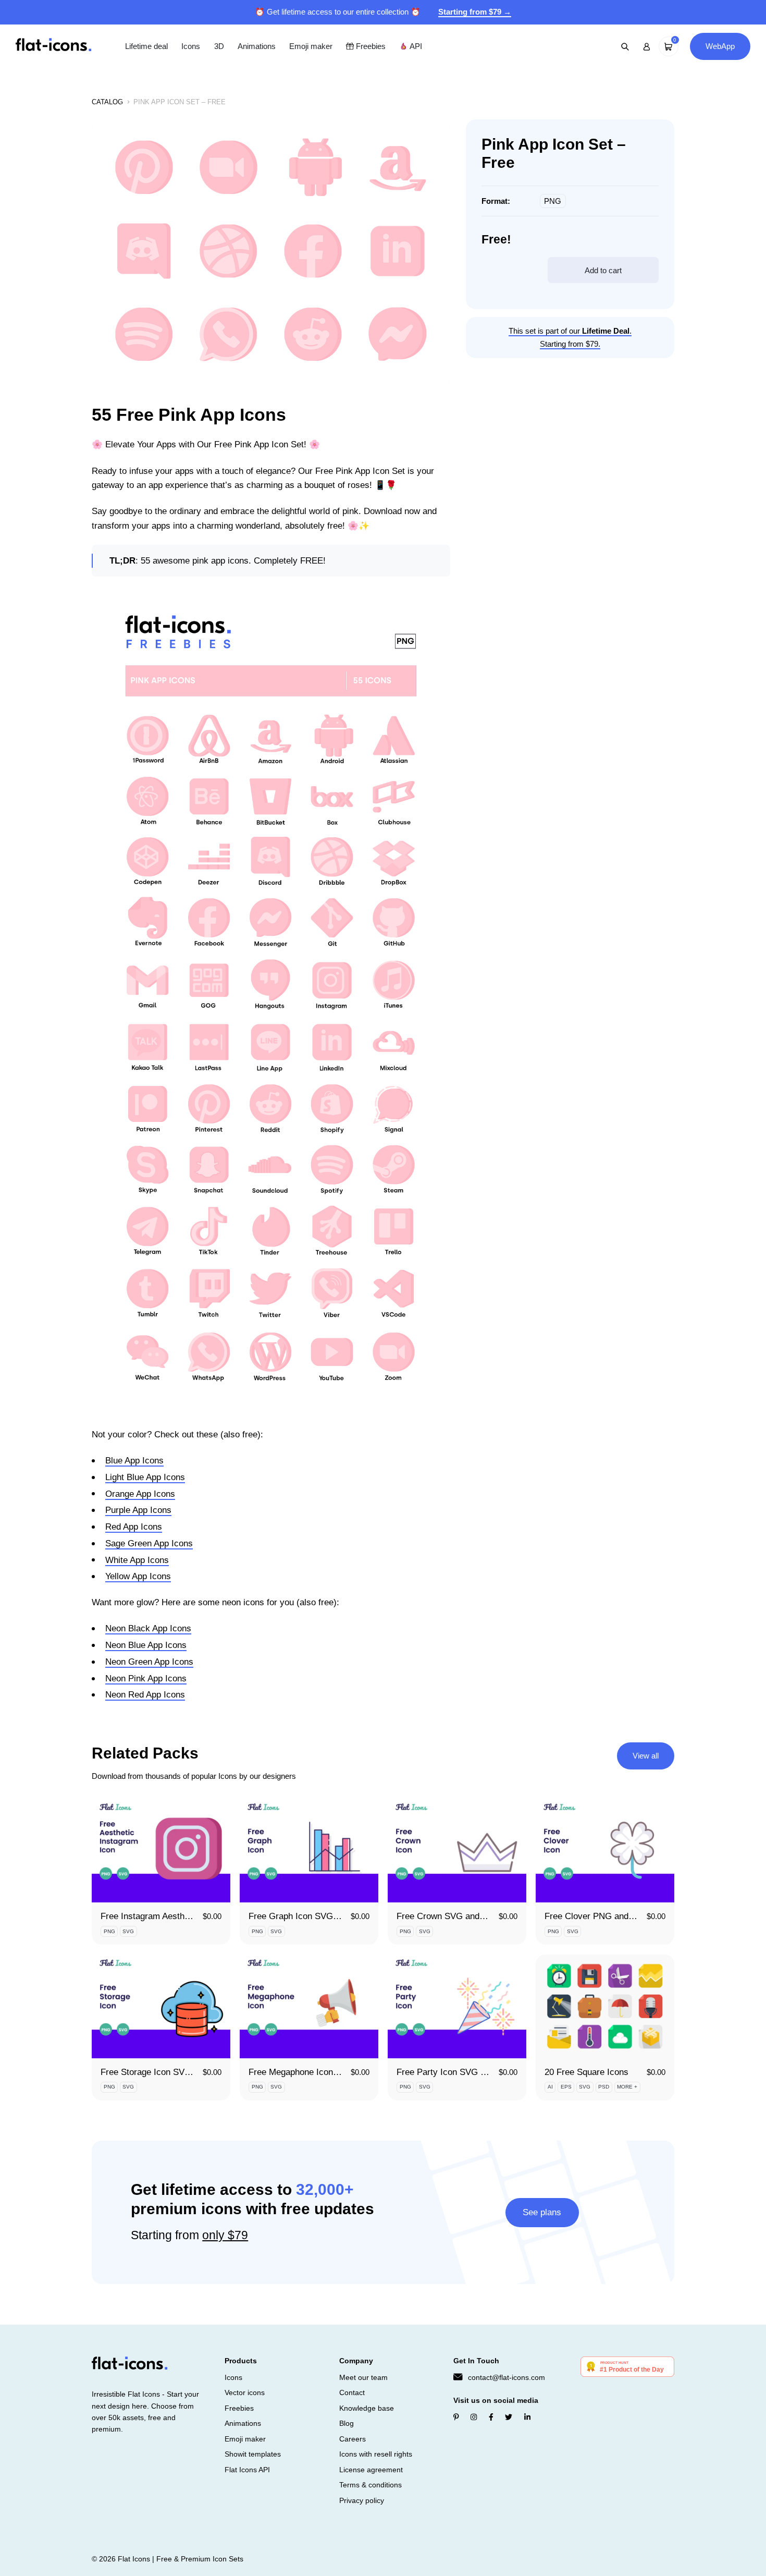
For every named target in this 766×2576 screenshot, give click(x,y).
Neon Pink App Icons (146, 1678)
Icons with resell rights (376, 2454)
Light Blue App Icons (145, 1477)
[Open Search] (625, 46)
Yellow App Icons (138, 1576)
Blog (347, 2423)
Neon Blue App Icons (146, 1645)
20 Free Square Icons (586, 2072)
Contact (352, 2392)
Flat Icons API (247, 2470)
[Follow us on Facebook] (491, 2417)
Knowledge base (367, 2408)
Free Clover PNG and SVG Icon (607, 1916)
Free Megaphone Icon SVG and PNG (320, 2072)
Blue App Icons (134, 1461)
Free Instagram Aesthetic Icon (159, 1916)
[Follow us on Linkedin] (527, 2417)
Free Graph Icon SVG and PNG (310, 1916)
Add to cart (603, 270)
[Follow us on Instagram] (474, 2417)
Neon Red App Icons (145, 1695)
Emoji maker (311, 46)
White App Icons (137, 1560)
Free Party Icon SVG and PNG (456, 2072)
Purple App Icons (138, 1510)
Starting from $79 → (475, 12)
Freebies (370, 46)
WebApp (720, 46)
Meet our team (363, 2377)
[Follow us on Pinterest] (456, 2417)
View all (646, 1756)
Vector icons (245, 2392)
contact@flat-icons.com (506, 2377)
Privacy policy (362, 2500)
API (415, 46)
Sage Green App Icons (149, 1543)
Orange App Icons (140, 1494)
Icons (191, 46)
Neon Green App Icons (149, 1662)
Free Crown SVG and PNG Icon (458, 1916)
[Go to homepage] (53, 46)
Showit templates (253, 2454)
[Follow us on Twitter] (509, 2417)
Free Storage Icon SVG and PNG (165, 2072)
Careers (353, 2439)
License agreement (371, 2470)
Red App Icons (134, 1527)
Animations (257, 46)
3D (219, 46)
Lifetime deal (146, 46)
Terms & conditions (370, 2485)
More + (627, 2087)
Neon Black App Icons (148, 1628)
